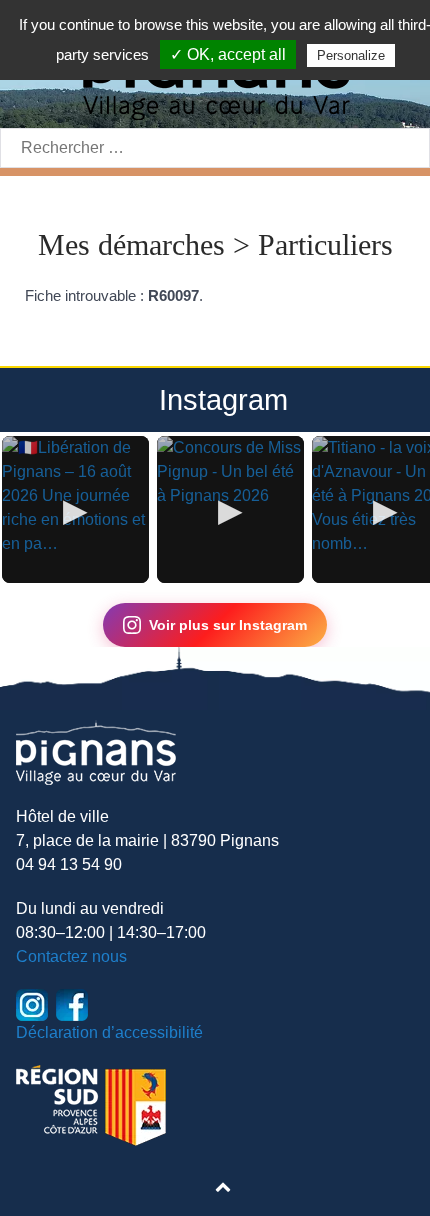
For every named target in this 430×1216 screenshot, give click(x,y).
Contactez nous (71, 956)
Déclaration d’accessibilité (109, 1032)
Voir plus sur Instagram (228, 625)
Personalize (351, 55)
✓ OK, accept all (228, 54)
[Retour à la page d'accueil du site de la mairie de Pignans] (96, 751)
